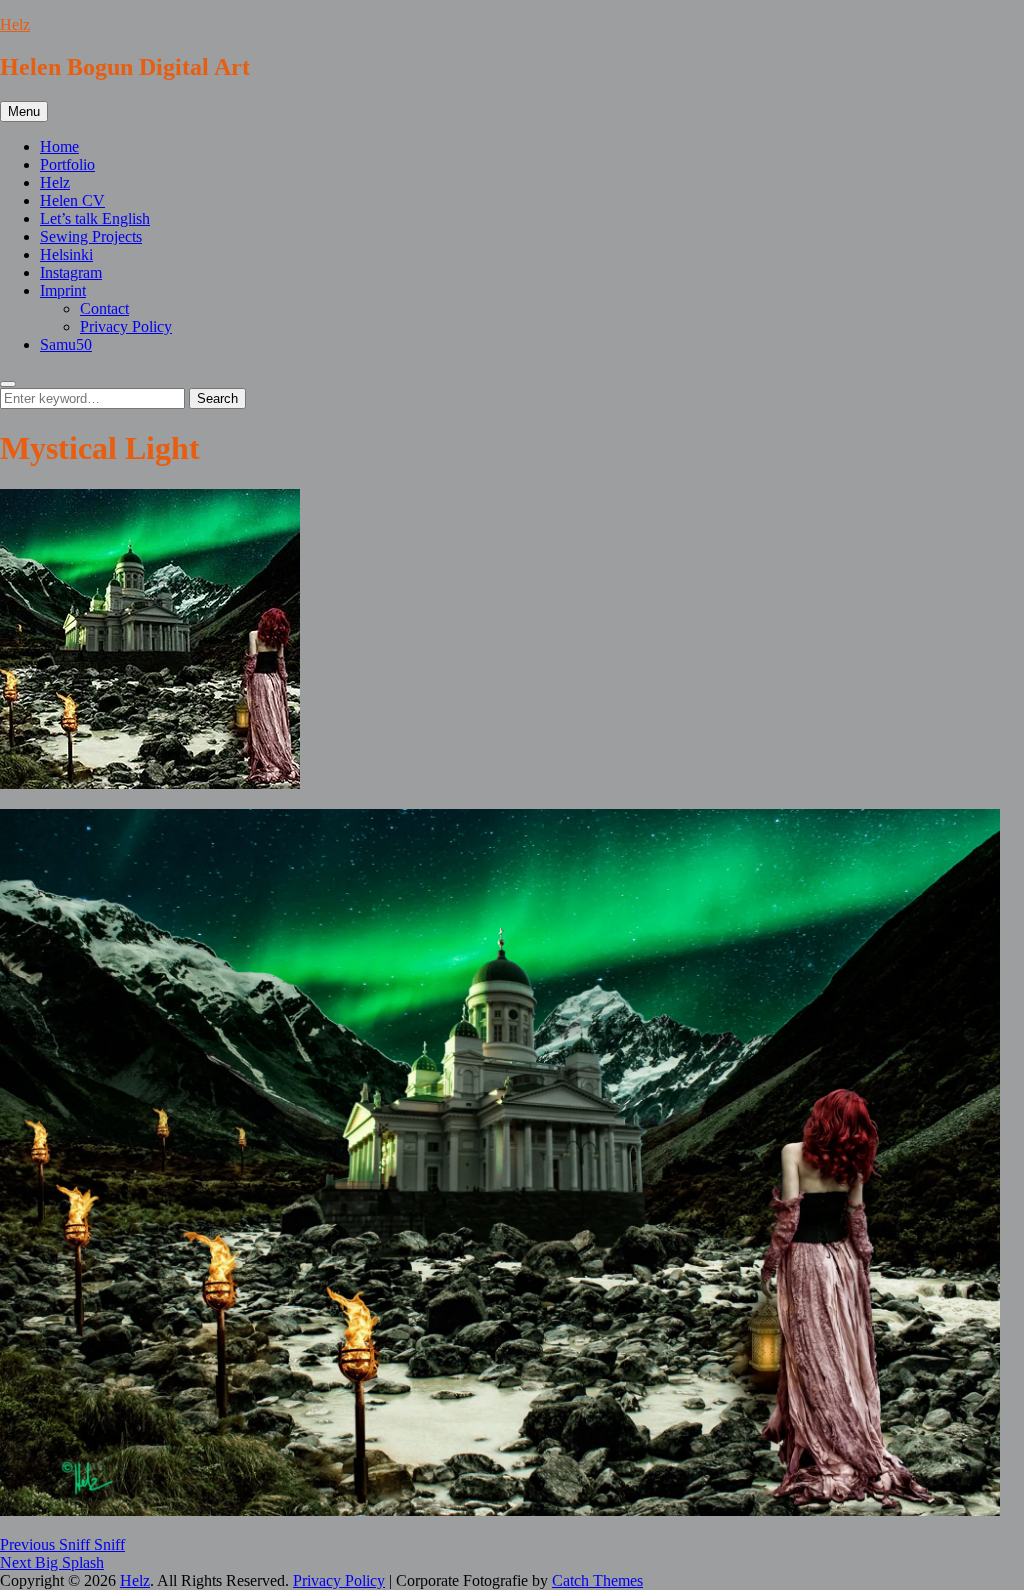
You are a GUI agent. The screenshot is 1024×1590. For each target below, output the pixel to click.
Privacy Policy (126, 326)
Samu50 (66, 344)
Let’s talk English (95, 218)
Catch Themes (597, 1580)
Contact (104, 308)
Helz (15, 24)
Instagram (71, 272)
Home (59, 146)
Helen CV (72, 200)
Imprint (63, 290)
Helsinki (66, 254)
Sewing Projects (91, 236)
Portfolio (67, 164)
